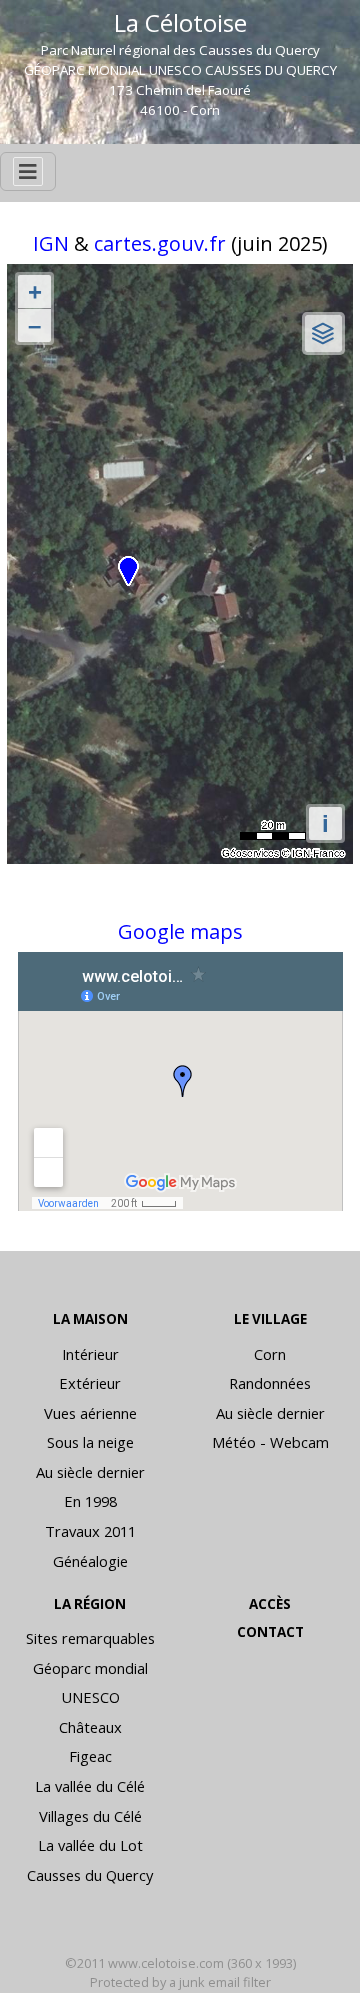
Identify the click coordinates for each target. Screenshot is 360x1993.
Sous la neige (90, 1442)
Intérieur (90, 1354)
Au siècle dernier (90, 1472)
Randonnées (270, 1383)
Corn (270, 1354)
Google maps (180, 931)
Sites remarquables (90, 1638)
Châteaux (90, 1727)
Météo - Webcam (270, 1442)
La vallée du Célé (90, 1786)
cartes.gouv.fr (160, 243)
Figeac (90, 1756)
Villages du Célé (90, 1816)
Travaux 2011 (90, 1531)
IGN (53, 243)
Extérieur (90, 1383)
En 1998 (90, 1501)
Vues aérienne (90, 1413)
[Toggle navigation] (28, 171)
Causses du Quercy (90, 1875)
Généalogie (90, 1561)
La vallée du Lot (90, 1845)
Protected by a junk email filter (180, 1982)
